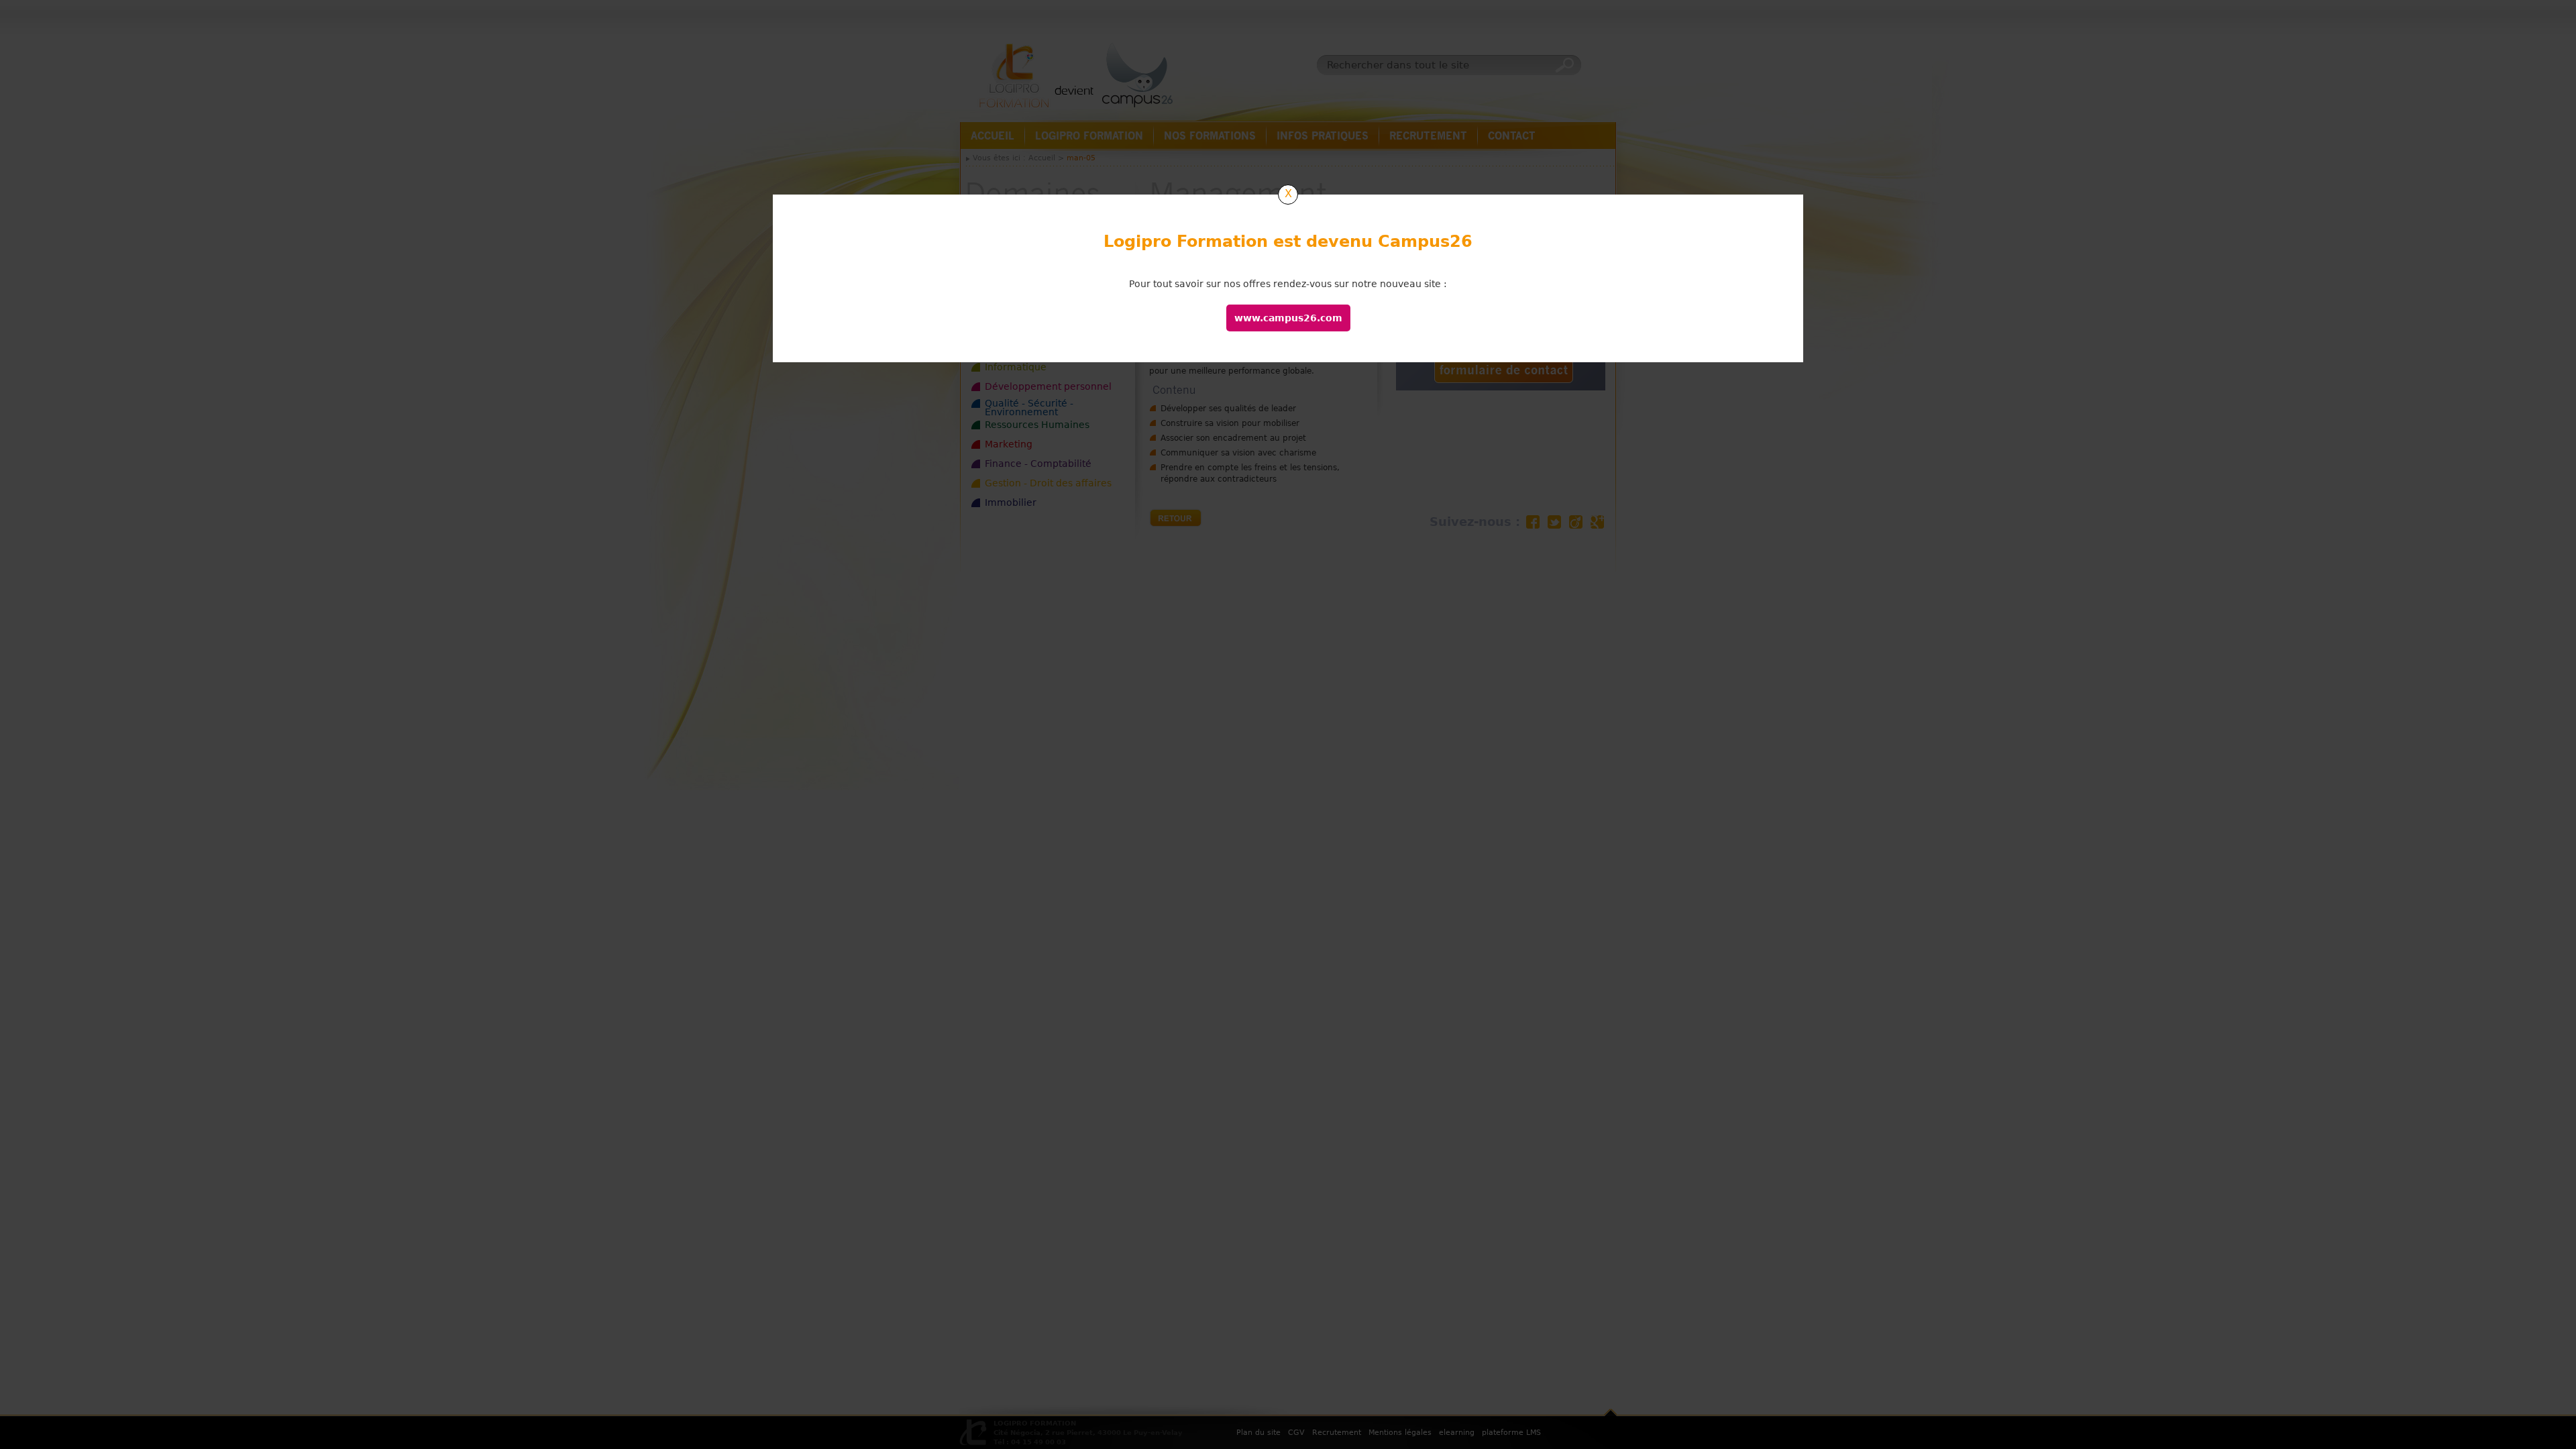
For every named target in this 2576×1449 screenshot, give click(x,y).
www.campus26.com (1288, 318)
